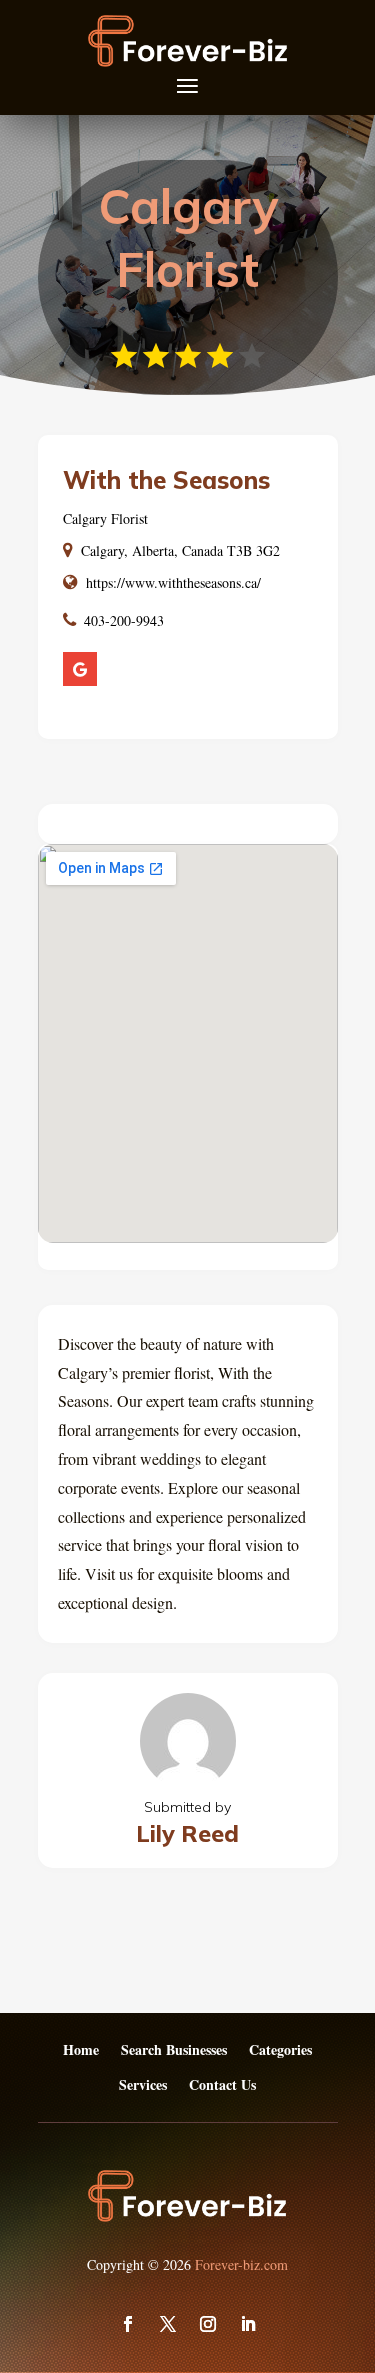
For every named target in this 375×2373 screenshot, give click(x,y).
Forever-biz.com (241, 2264)
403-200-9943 (124, 620)
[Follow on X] (168, 2324)
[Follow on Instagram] (208, 2324)
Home (81, 2050)
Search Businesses (174, 2050)
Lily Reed (187, 1833)
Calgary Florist (105, 518)
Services (143, 2085)
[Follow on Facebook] (128, 2324)
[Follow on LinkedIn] (248, 2324)
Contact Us (222, 2085)
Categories (280, 2050)
